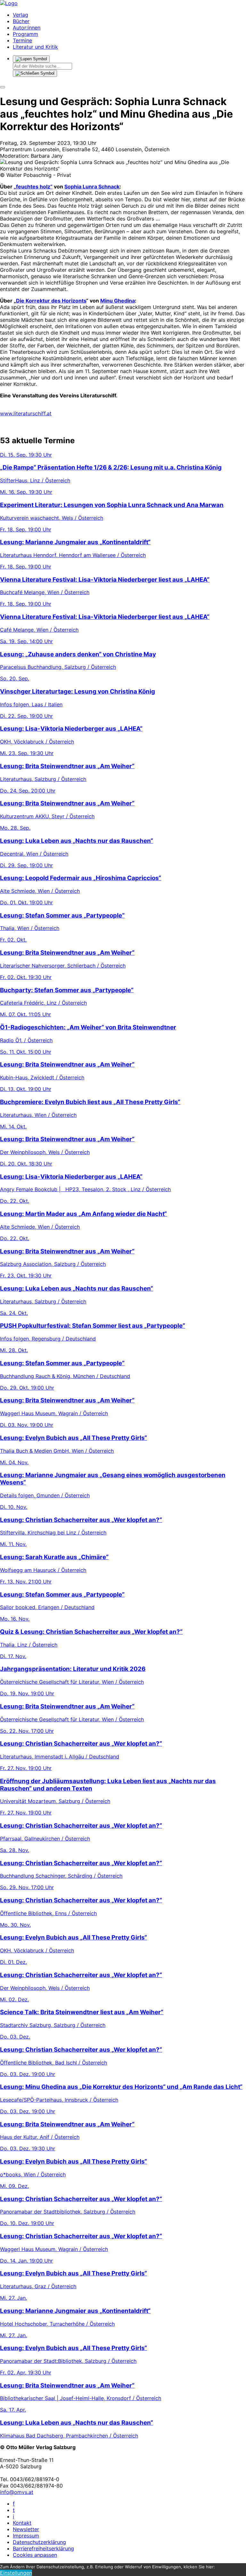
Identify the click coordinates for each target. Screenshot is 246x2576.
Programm (25, 34)
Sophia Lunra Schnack (92, 187)
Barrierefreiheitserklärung (43, 2548)
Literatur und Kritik (35, 47)
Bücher (21, 21)
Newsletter (26, 2529)
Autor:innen (27, 28)
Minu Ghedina (118, 301)
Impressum (26, 2536)
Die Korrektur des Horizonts (51, 301)
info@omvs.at (17, 2492)
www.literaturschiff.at (26, 413)
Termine (22, 40)
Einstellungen (16, 2573)
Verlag (20, 15)
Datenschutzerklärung (39, 2542)
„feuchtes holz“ (33, 187)
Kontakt (22, 2523)
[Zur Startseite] (9, 3)
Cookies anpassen (35, 2555)
